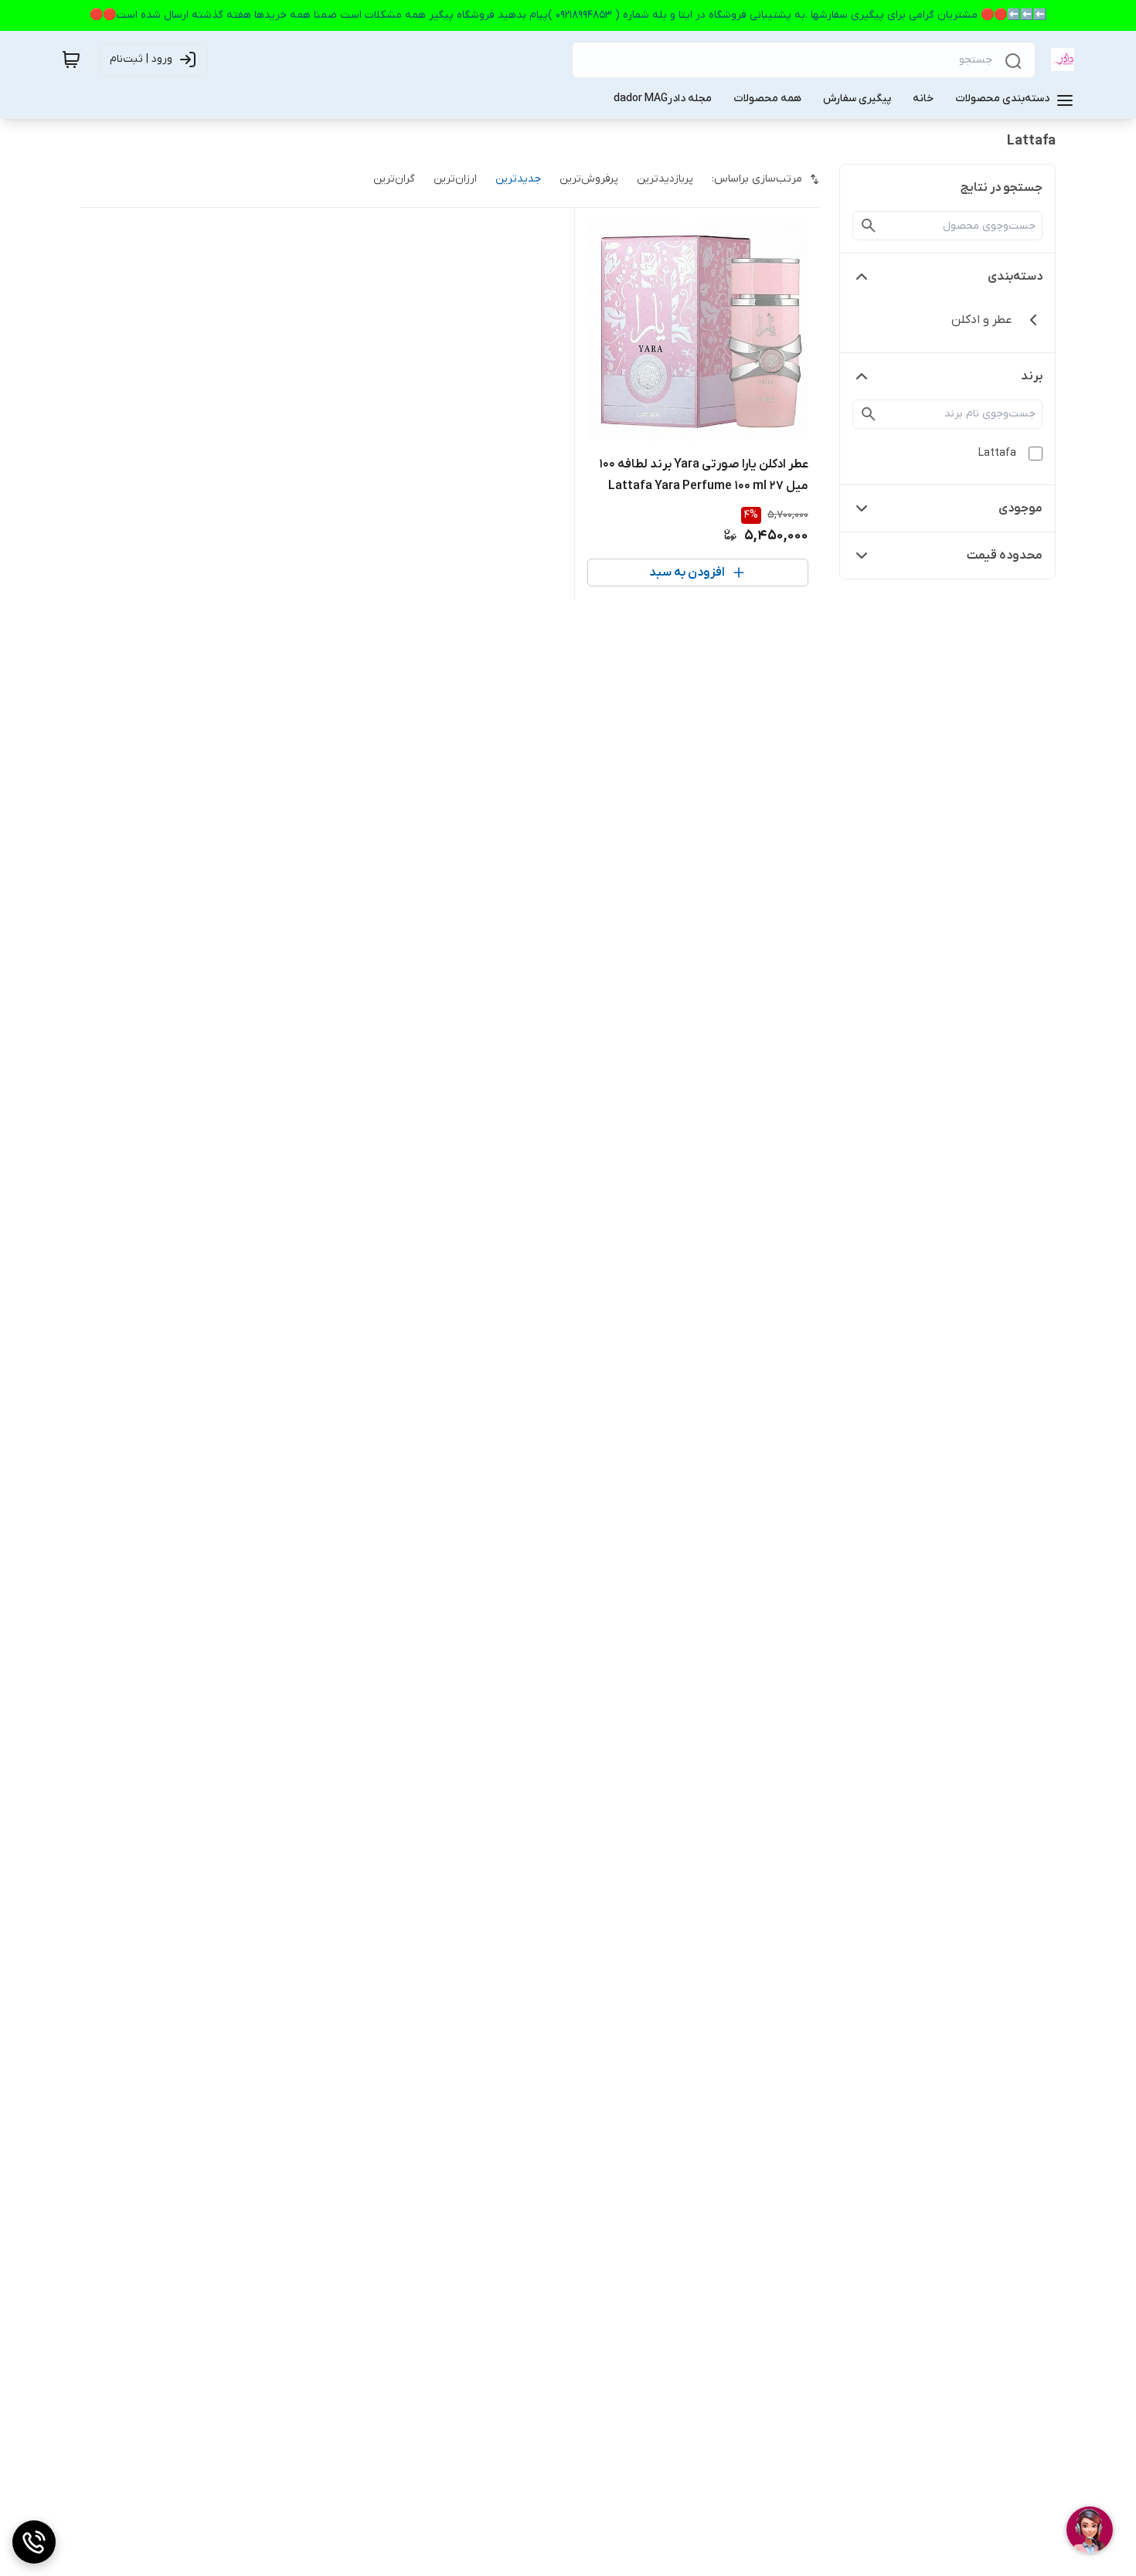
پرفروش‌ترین (589, 179)
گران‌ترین (394, 179)
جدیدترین (518, 179)
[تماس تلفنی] (34, 2542)
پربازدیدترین (665, 179)
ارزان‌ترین (455, 179)
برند (1032, 376)
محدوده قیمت (1005, 556)
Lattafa (997, 453)
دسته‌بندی (1015, 277)
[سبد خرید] (71, 59)
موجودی (1020, 508)
